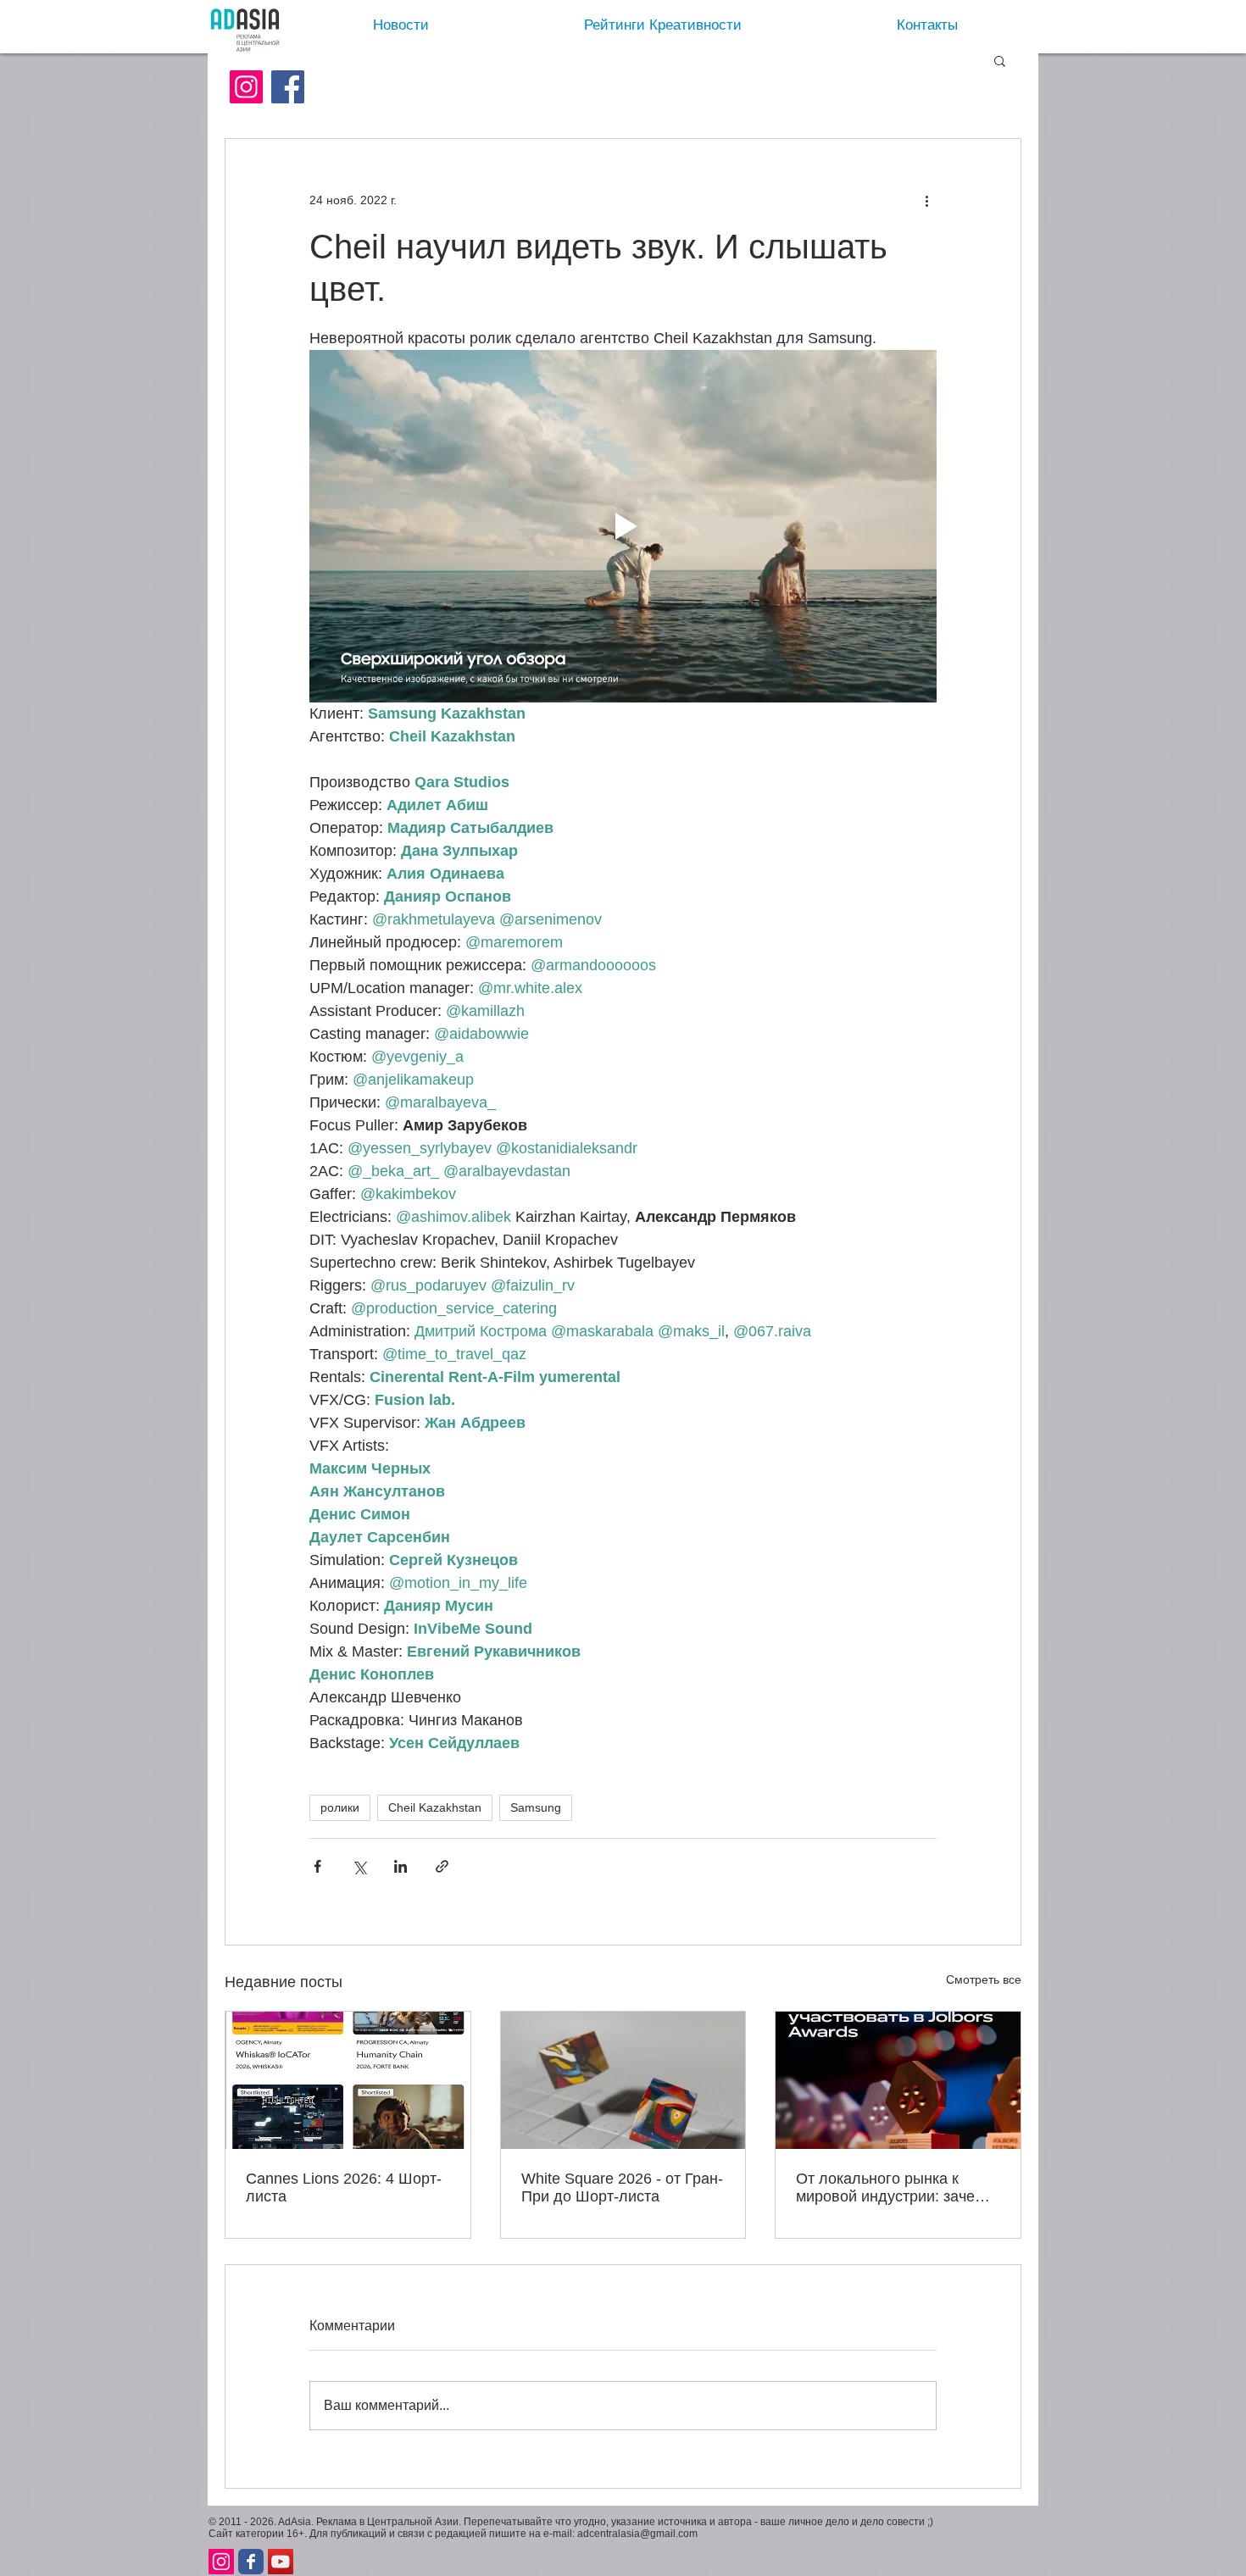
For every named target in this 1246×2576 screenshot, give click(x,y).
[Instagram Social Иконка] (246, 87)
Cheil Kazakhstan (435, 1807)
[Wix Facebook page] (251, 2562)
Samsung (536, 1807)
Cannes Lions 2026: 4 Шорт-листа (344, 2187)
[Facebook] (288, 87)
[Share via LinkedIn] (400, 1866)
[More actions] (926, 200)
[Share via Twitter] (359, 1866)
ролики (340, 1807)
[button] (1000, 60)
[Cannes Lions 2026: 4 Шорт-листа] (348, 2080)
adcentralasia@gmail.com (637, 2534)
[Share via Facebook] (317, 1866)
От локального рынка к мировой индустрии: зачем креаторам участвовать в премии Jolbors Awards (890, 2188)
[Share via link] (442, 1866)
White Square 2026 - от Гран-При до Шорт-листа (622, 2187)
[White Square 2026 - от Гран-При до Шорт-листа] (623, 2080)
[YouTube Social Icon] (281, 2562)
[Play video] (623, 526)
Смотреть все (984, 1979)
